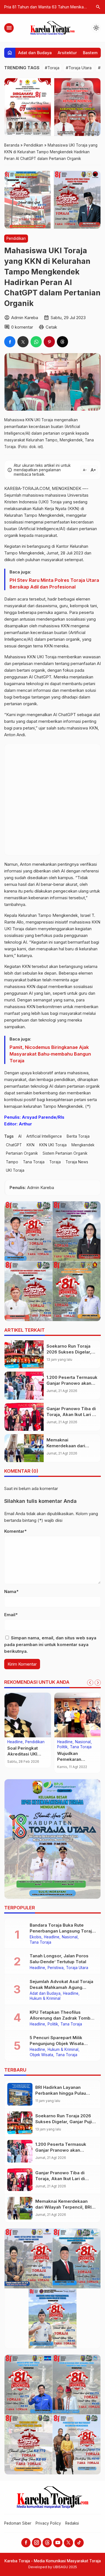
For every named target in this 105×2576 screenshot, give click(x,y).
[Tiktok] (79, 2543)
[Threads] (47, 2543)
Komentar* (15, 1531)
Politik (62, 1747)
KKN (31, 1145)
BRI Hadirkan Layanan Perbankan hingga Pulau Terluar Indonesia (61, 2093)
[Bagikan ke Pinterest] (49, 342)
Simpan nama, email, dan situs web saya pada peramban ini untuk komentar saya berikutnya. (50, 1645)
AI (20, 1136)
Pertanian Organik (22, 1153)
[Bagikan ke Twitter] (23, 342)
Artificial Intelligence (44, 1136)
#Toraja (52, 68)
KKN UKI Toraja (53, 1145)
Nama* (11, 1591)
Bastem (90, 53)
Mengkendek (83, 1145)
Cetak (51, 327)
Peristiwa (56, 1968)
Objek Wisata (41, 2055)
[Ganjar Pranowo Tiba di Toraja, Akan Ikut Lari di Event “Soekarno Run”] (24, 1417)
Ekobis (36, 1937)
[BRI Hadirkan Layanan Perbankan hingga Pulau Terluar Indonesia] (20, 2094)
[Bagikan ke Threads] (62, 342)
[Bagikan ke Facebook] (10, 342)
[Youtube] (58, 2543)
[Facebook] (26, 2543)
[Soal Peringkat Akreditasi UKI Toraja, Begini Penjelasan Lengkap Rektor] (28, 1715)
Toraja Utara (77, 1968)
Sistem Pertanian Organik (65, 1153)
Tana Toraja (34, 1162)
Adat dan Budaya (35, 53)
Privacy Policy (48, 2523)
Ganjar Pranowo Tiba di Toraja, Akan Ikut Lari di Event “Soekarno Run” (71, 1414)
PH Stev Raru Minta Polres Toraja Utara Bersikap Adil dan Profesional (54, 583)
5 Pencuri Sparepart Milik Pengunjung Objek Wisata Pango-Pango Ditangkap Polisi (62, 2043)
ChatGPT (14, 1145)
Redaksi (72, 2523)
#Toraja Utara (79, 68)
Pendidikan (16, 238)
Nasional (83, 1742)
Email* (11, 1615)
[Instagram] (37, 2543)
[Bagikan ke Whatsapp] (36, 342)
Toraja (55, 1162)
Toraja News (77, 1162)
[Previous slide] (90, 1683)
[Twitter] (68, 2543)
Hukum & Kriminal (45, 1999)
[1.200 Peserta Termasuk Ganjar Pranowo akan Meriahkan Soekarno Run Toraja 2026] (24, 1386)
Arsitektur (67, 53)
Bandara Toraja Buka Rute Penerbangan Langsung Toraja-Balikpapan (63, 1931)
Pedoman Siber (18, 2523)
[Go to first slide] (98, 1683)
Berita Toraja (78, 1136)
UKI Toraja (15, 1170)
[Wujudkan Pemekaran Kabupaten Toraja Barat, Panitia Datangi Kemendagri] (78, 1715)
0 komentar (22, 327)
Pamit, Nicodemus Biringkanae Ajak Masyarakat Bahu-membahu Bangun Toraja (50, 1054)
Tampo (12, 1162)
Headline (15, 1742)
